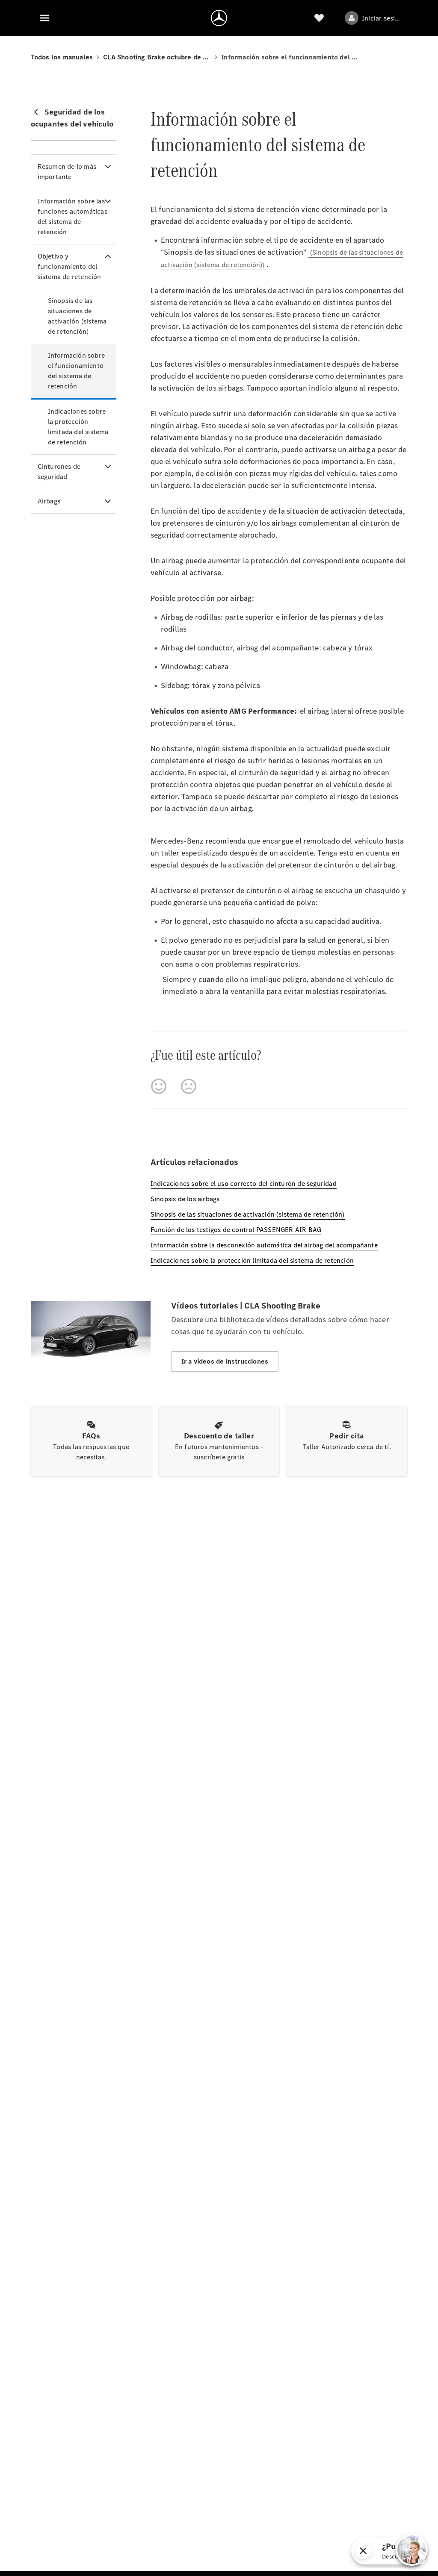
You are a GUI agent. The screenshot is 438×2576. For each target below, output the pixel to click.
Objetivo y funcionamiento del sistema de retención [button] (70, 266)
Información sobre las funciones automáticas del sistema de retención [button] (73, 216)
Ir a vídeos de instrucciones (225, 1361)
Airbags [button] (49, 501)
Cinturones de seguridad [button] (59, 472)
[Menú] (44, 18)
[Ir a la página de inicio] (219, 18)
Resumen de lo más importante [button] (67, 172)
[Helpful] (159, 1086)
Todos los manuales (62, 57)
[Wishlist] (319, 18)
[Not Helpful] (189, 1086)
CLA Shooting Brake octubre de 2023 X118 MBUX (157, 57)
